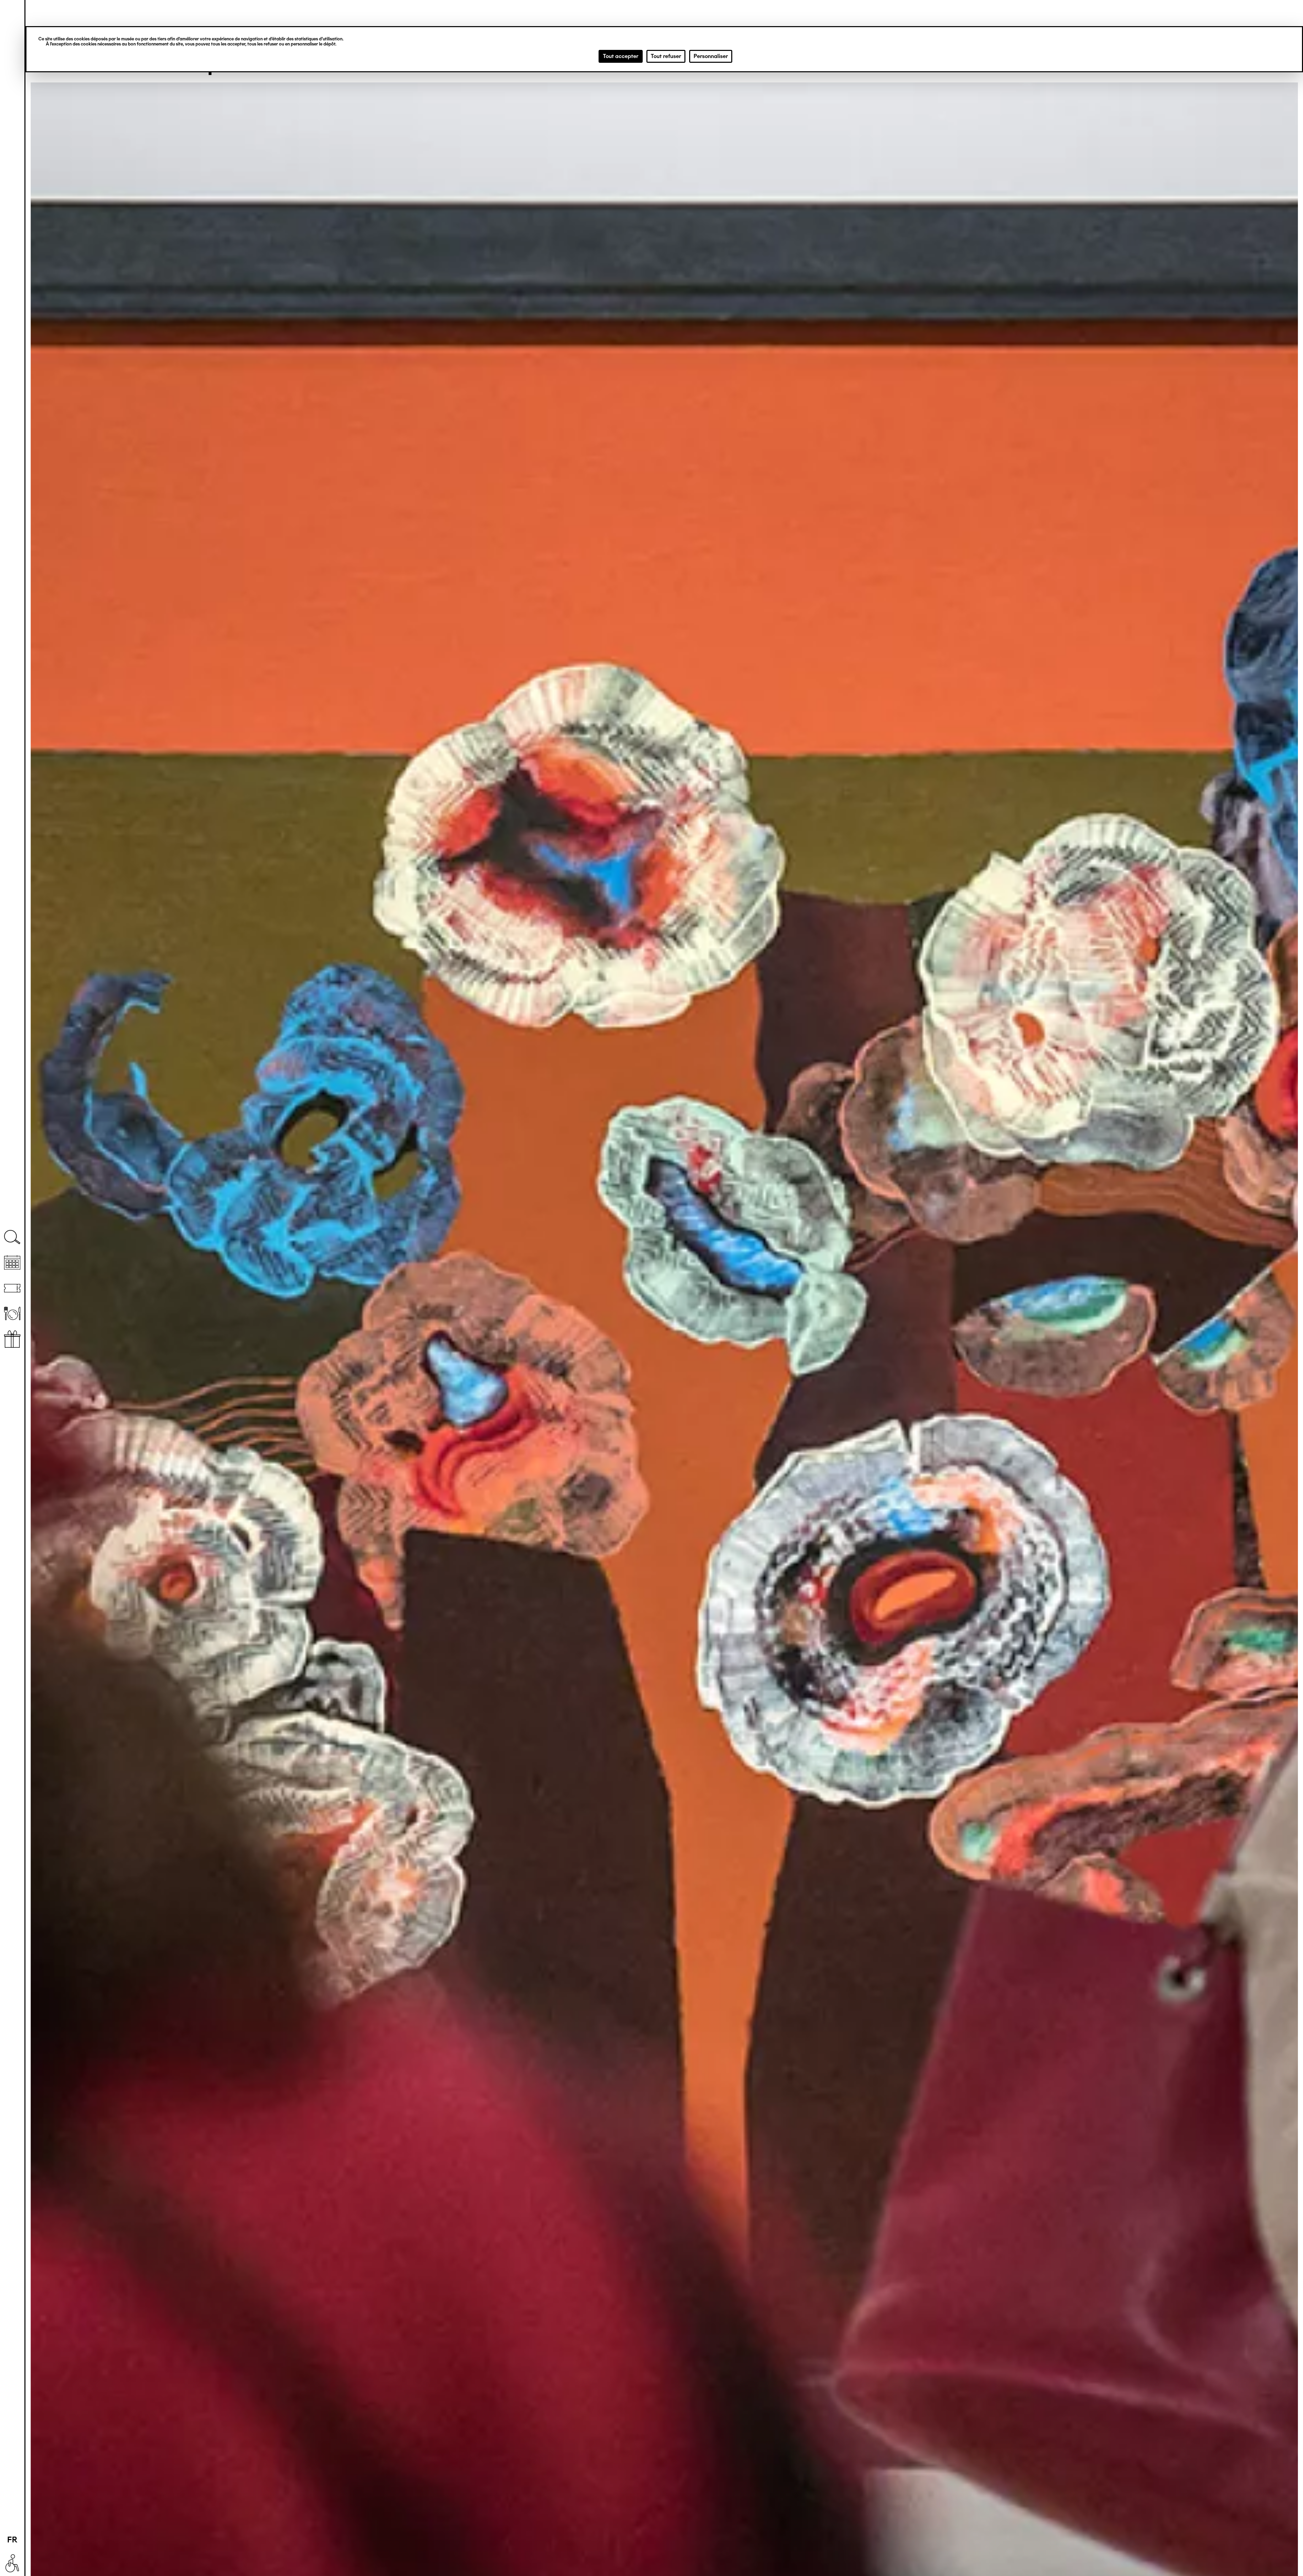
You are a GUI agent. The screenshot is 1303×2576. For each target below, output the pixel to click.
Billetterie (12, 1288)
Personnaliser (711, 56)
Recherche (12, 1237)
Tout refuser (666, 56)
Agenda (12, 1263)
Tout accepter (621, 56)
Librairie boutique (12, 1339)
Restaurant (12, 1314)
